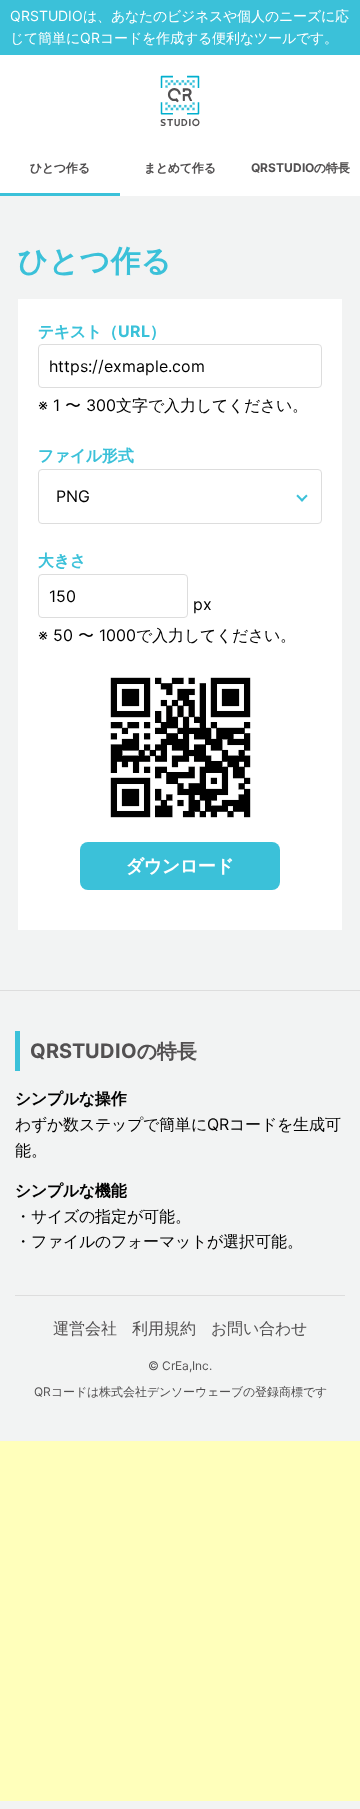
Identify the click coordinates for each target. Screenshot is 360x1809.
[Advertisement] (180, 1621)
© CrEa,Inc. (180, 1365)
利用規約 (164, 1328)
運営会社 (85, 1328)
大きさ (62, 560)
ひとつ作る (60, 167)
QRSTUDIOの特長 (300, 167)
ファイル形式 (86, 455)
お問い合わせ (259, 1328)
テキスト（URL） (102, 331)
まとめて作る (180, 167)
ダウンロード (180, 865)
